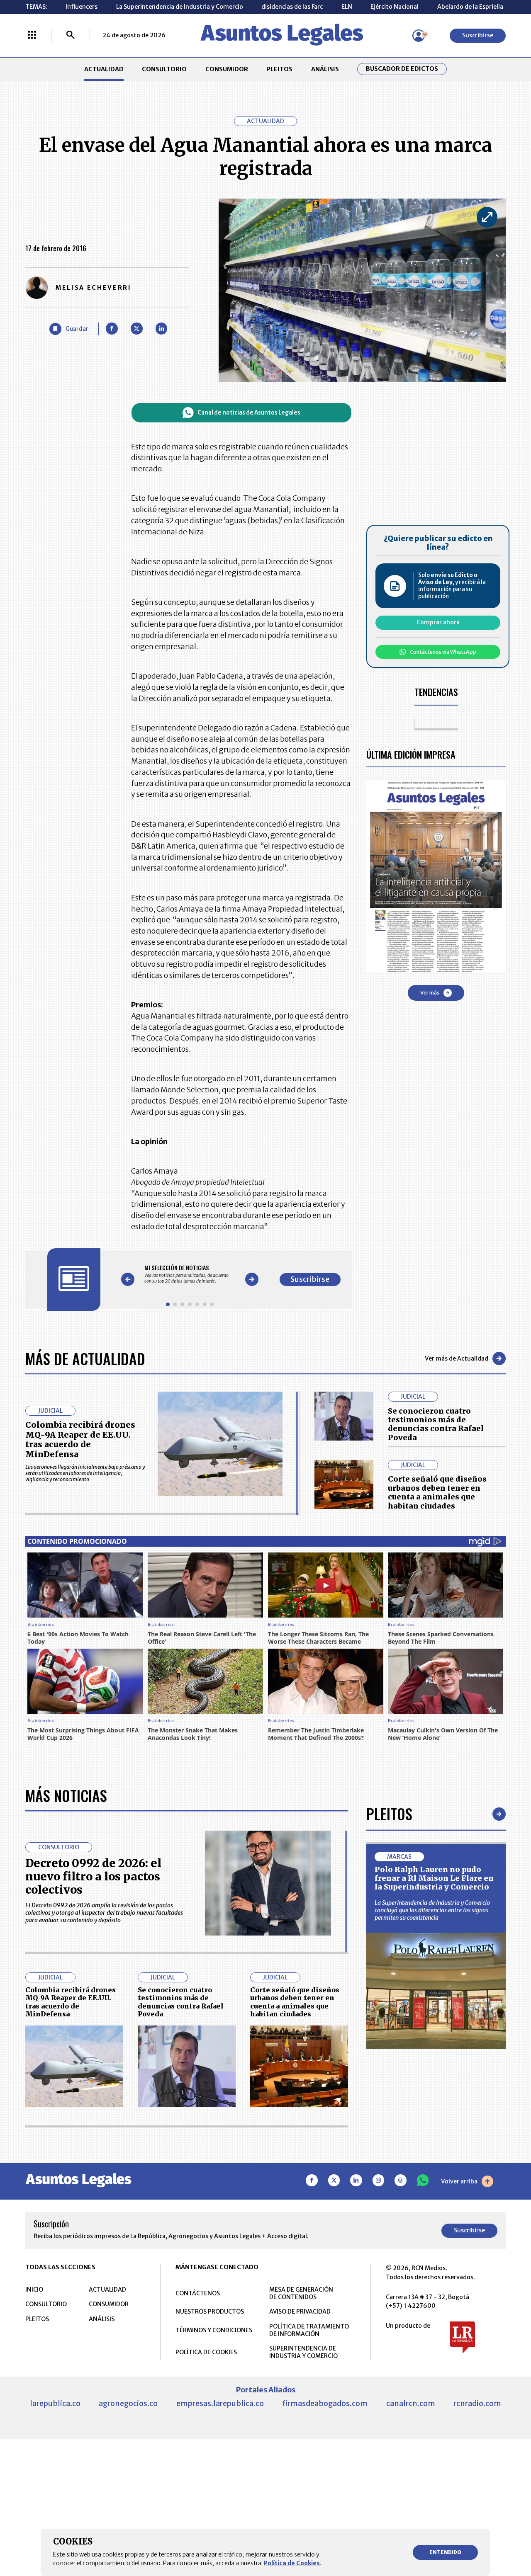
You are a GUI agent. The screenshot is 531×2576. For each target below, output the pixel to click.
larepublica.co (55, 2403)
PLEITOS (279, 69)
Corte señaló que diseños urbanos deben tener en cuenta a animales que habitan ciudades (437, 1492)
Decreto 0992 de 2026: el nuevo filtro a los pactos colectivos (93, 1876)
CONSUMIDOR (227, 69)
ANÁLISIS (325, 69)
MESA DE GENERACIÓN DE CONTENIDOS (301, 2293)
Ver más (430, 993)
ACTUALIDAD (104, 69)
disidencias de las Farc (292, 7)
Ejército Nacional (395, 7)
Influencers (82, 7)
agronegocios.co (128, 2403)
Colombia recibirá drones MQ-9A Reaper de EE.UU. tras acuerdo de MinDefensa (80, 1440)
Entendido (445, 2552)
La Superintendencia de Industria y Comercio (180, 7)
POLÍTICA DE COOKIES (206, 2352)
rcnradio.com (477, 2403)
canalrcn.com (411, 2403)
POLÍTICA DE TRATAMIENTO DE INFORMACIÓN (309, 2330)
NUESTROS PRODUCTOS (210, 2312)
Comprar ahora (438, 622)
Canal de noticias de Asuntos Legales (249, 413)
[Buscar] (71, 36)
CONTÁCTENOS (198, 2293)
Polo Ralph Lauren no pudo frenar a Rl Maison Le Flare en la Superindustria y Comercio (434, 1878)
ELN (347, 7)
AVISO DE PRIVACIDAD (300, 2312)
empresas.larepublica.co (220, 2403)
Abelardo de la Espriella (470, 7)
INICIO (34, 2290)
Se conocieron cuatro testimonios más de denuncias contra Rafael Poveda (436, 1424)
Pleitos (389, 1813)
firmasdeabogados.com (325, 2403)
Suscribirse (478, 35)
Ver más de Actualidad (457, 1358)
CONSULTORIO (164, 69)
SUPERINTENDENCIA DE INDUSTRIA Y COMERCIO (303, 2352)
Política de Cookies (292, 2563)
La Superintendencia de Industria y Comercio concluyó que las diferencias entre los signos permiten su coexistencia (432, 1910)
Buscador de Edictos (402, 69)
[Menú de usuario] (419, 36)
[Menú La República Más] (32, 36)
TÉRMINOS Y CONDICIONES (214, 2330)
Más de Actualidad (85, 1358)
